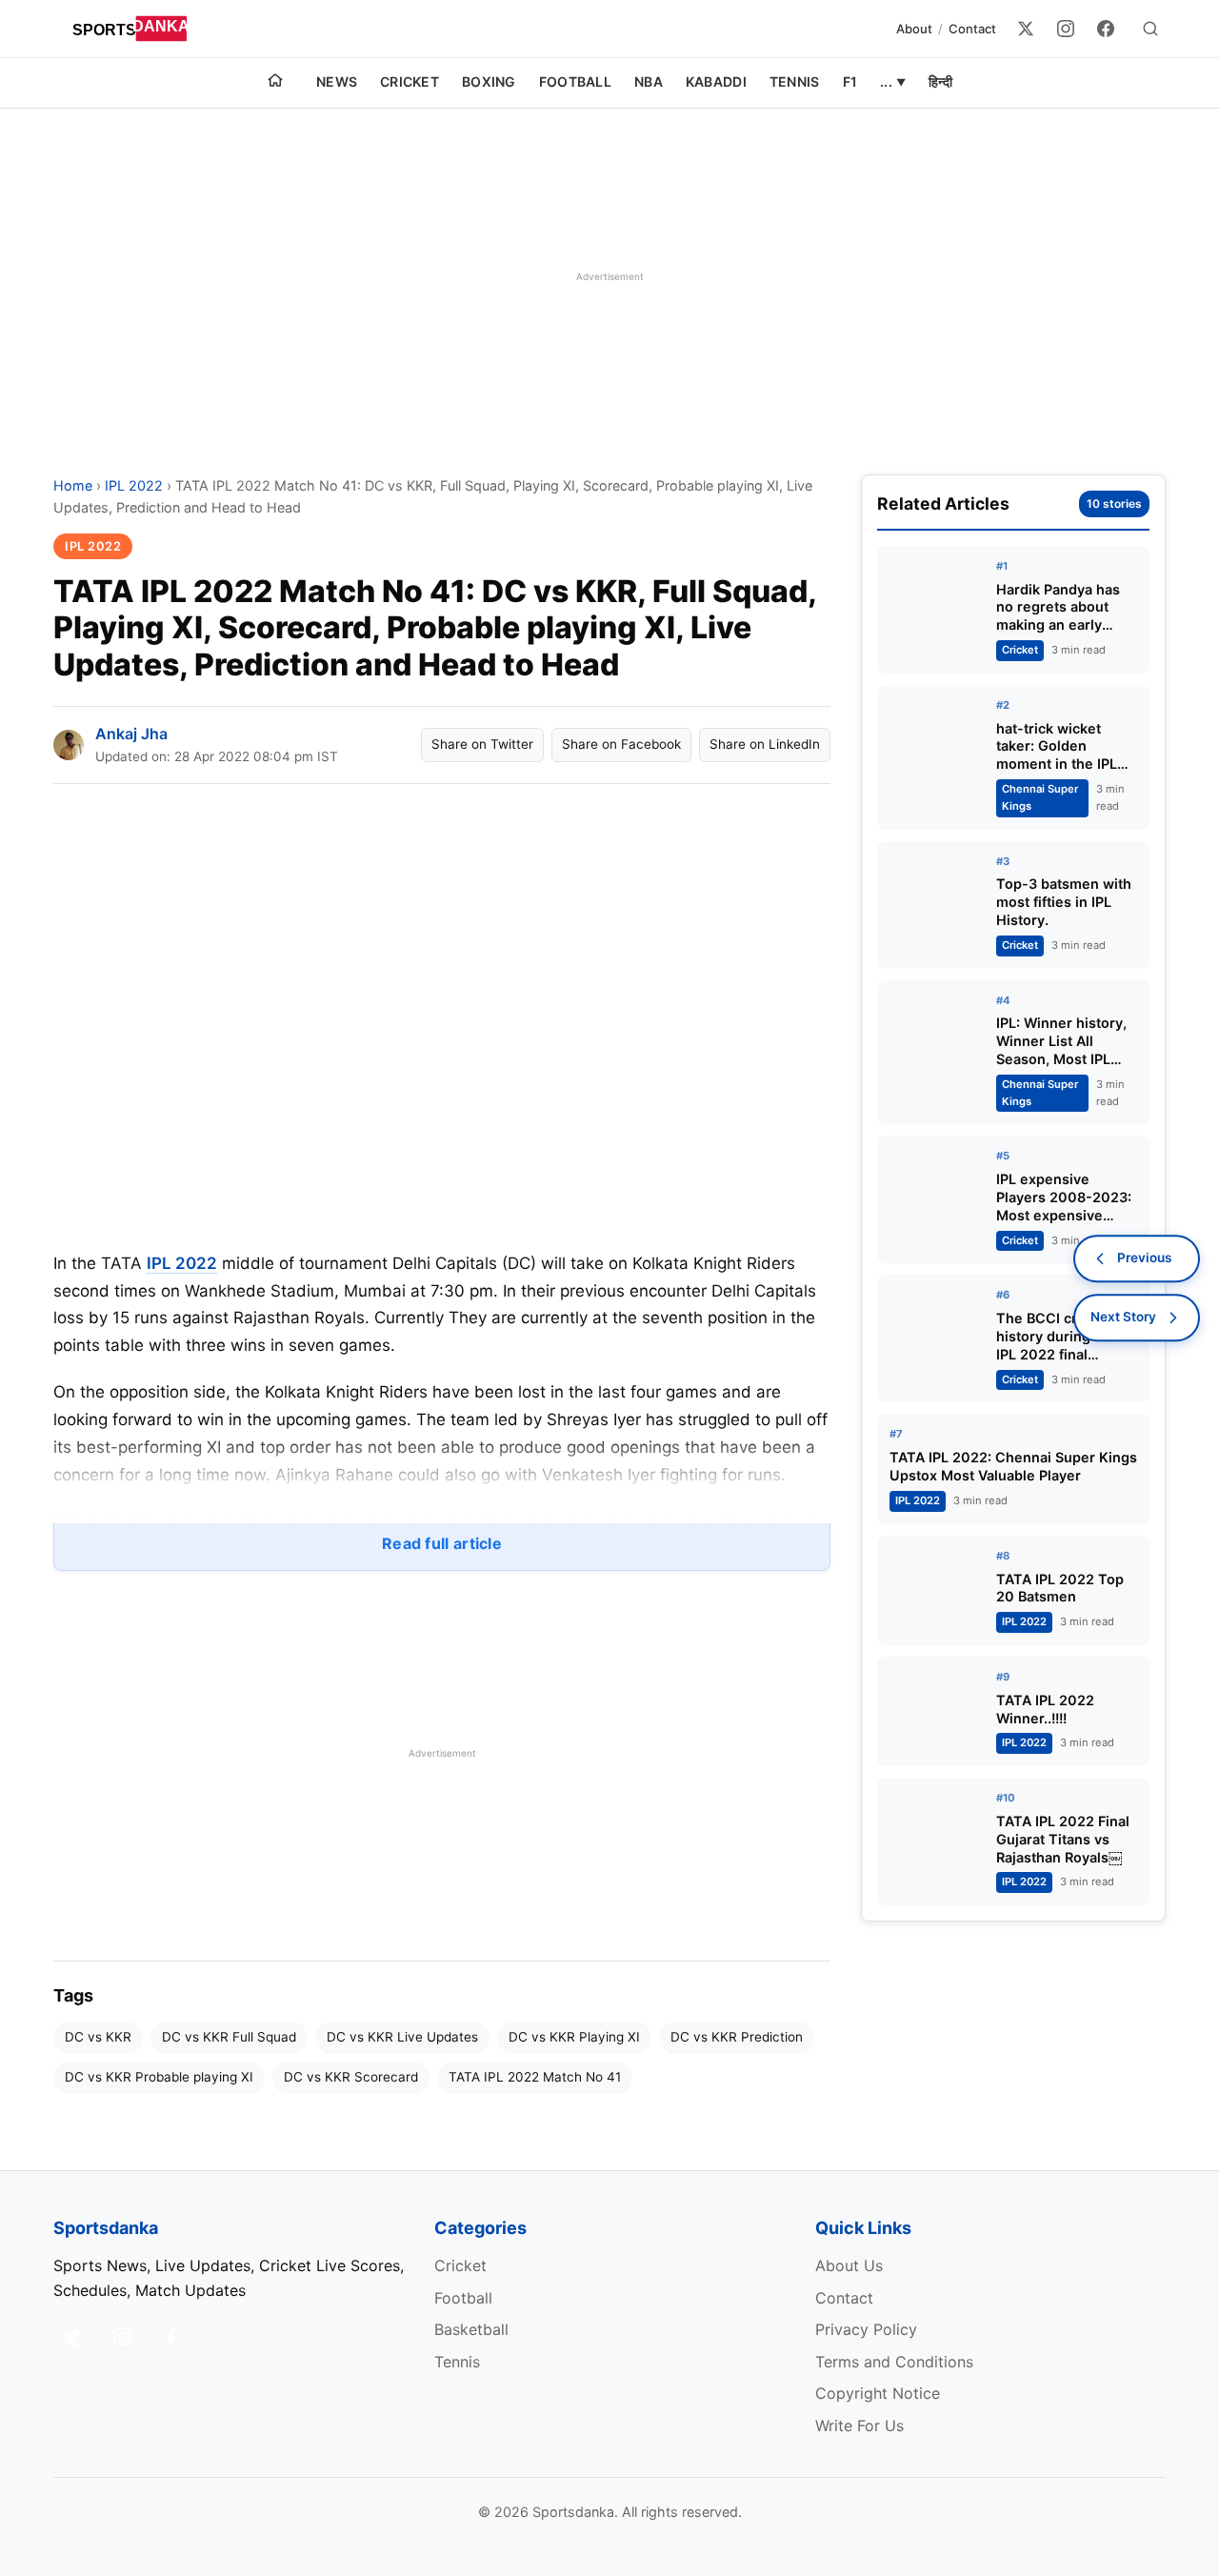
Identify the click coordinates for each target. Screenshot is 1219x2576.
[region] (609, 276)
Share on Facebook (621, 744)
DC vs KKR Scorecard (351, 2077)
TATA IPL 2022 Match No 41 (535, 2077)
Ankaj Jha (131, 734)
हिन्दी (940, 81)
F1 (850, 81)
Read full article (442, 1543)
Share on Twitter (482, 744)
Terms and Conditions (894, 2362)
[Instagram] (1066, 29)
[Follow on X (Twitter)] (72, 2337)
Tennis (795, 81)
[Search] (1150, 29)
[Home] (275, 83)
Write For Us (859, 2425)
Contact (972, 29)
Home (73, 485)
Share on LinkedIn (765, 744)
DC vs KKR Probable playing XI (159, 2077)
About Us (849, 2265)
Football (575, 81)
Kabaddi (716, 81)
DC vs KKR (98, 2037)
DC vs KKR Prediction (737, 2037)
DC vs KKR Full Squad (229, 2037)
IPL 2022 (134, 485)
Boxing (489, 81)
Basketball (471, 2329)
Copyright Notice (878, 2393)
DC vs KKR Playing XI (574, 2037)
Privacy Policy (866, 2329)
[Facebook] (1106, 29)
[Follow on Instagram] (122, 2337)
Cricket (410, 81)
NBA (649, 81)
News (337, 81)
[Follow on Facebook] (171, 2337)
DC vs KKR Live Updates (402, 2037)
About (914, 29)
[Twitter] (1026, 29)
